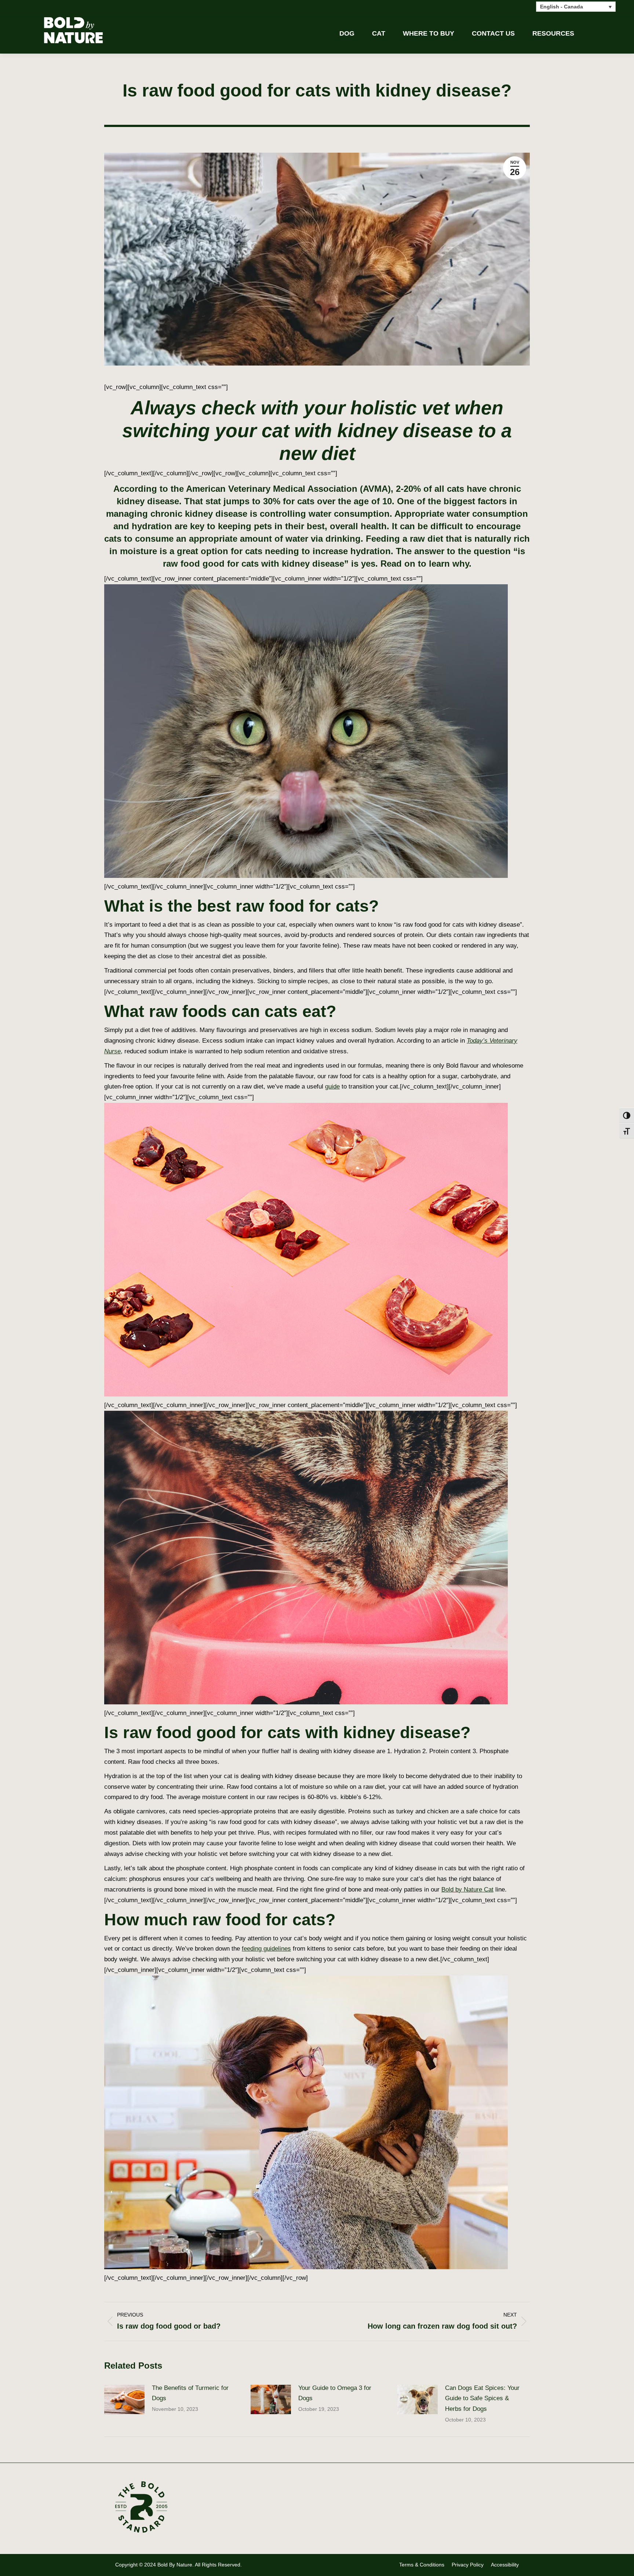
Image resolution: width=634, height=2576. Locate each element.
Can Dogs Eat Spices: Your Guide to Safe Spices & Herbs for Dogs (482, 2399)
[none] (576, 6)
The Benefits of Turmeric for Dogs (190, 2393)
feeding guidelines (266, 1949)
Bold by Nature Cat (467, 1890)
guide (332, 1087)
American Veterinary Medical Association (272, 489)
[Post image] (124, 2399)
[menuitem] (576, 6)
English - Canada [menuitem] (562, 7)
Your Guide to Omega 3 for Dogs (335, 2393)
